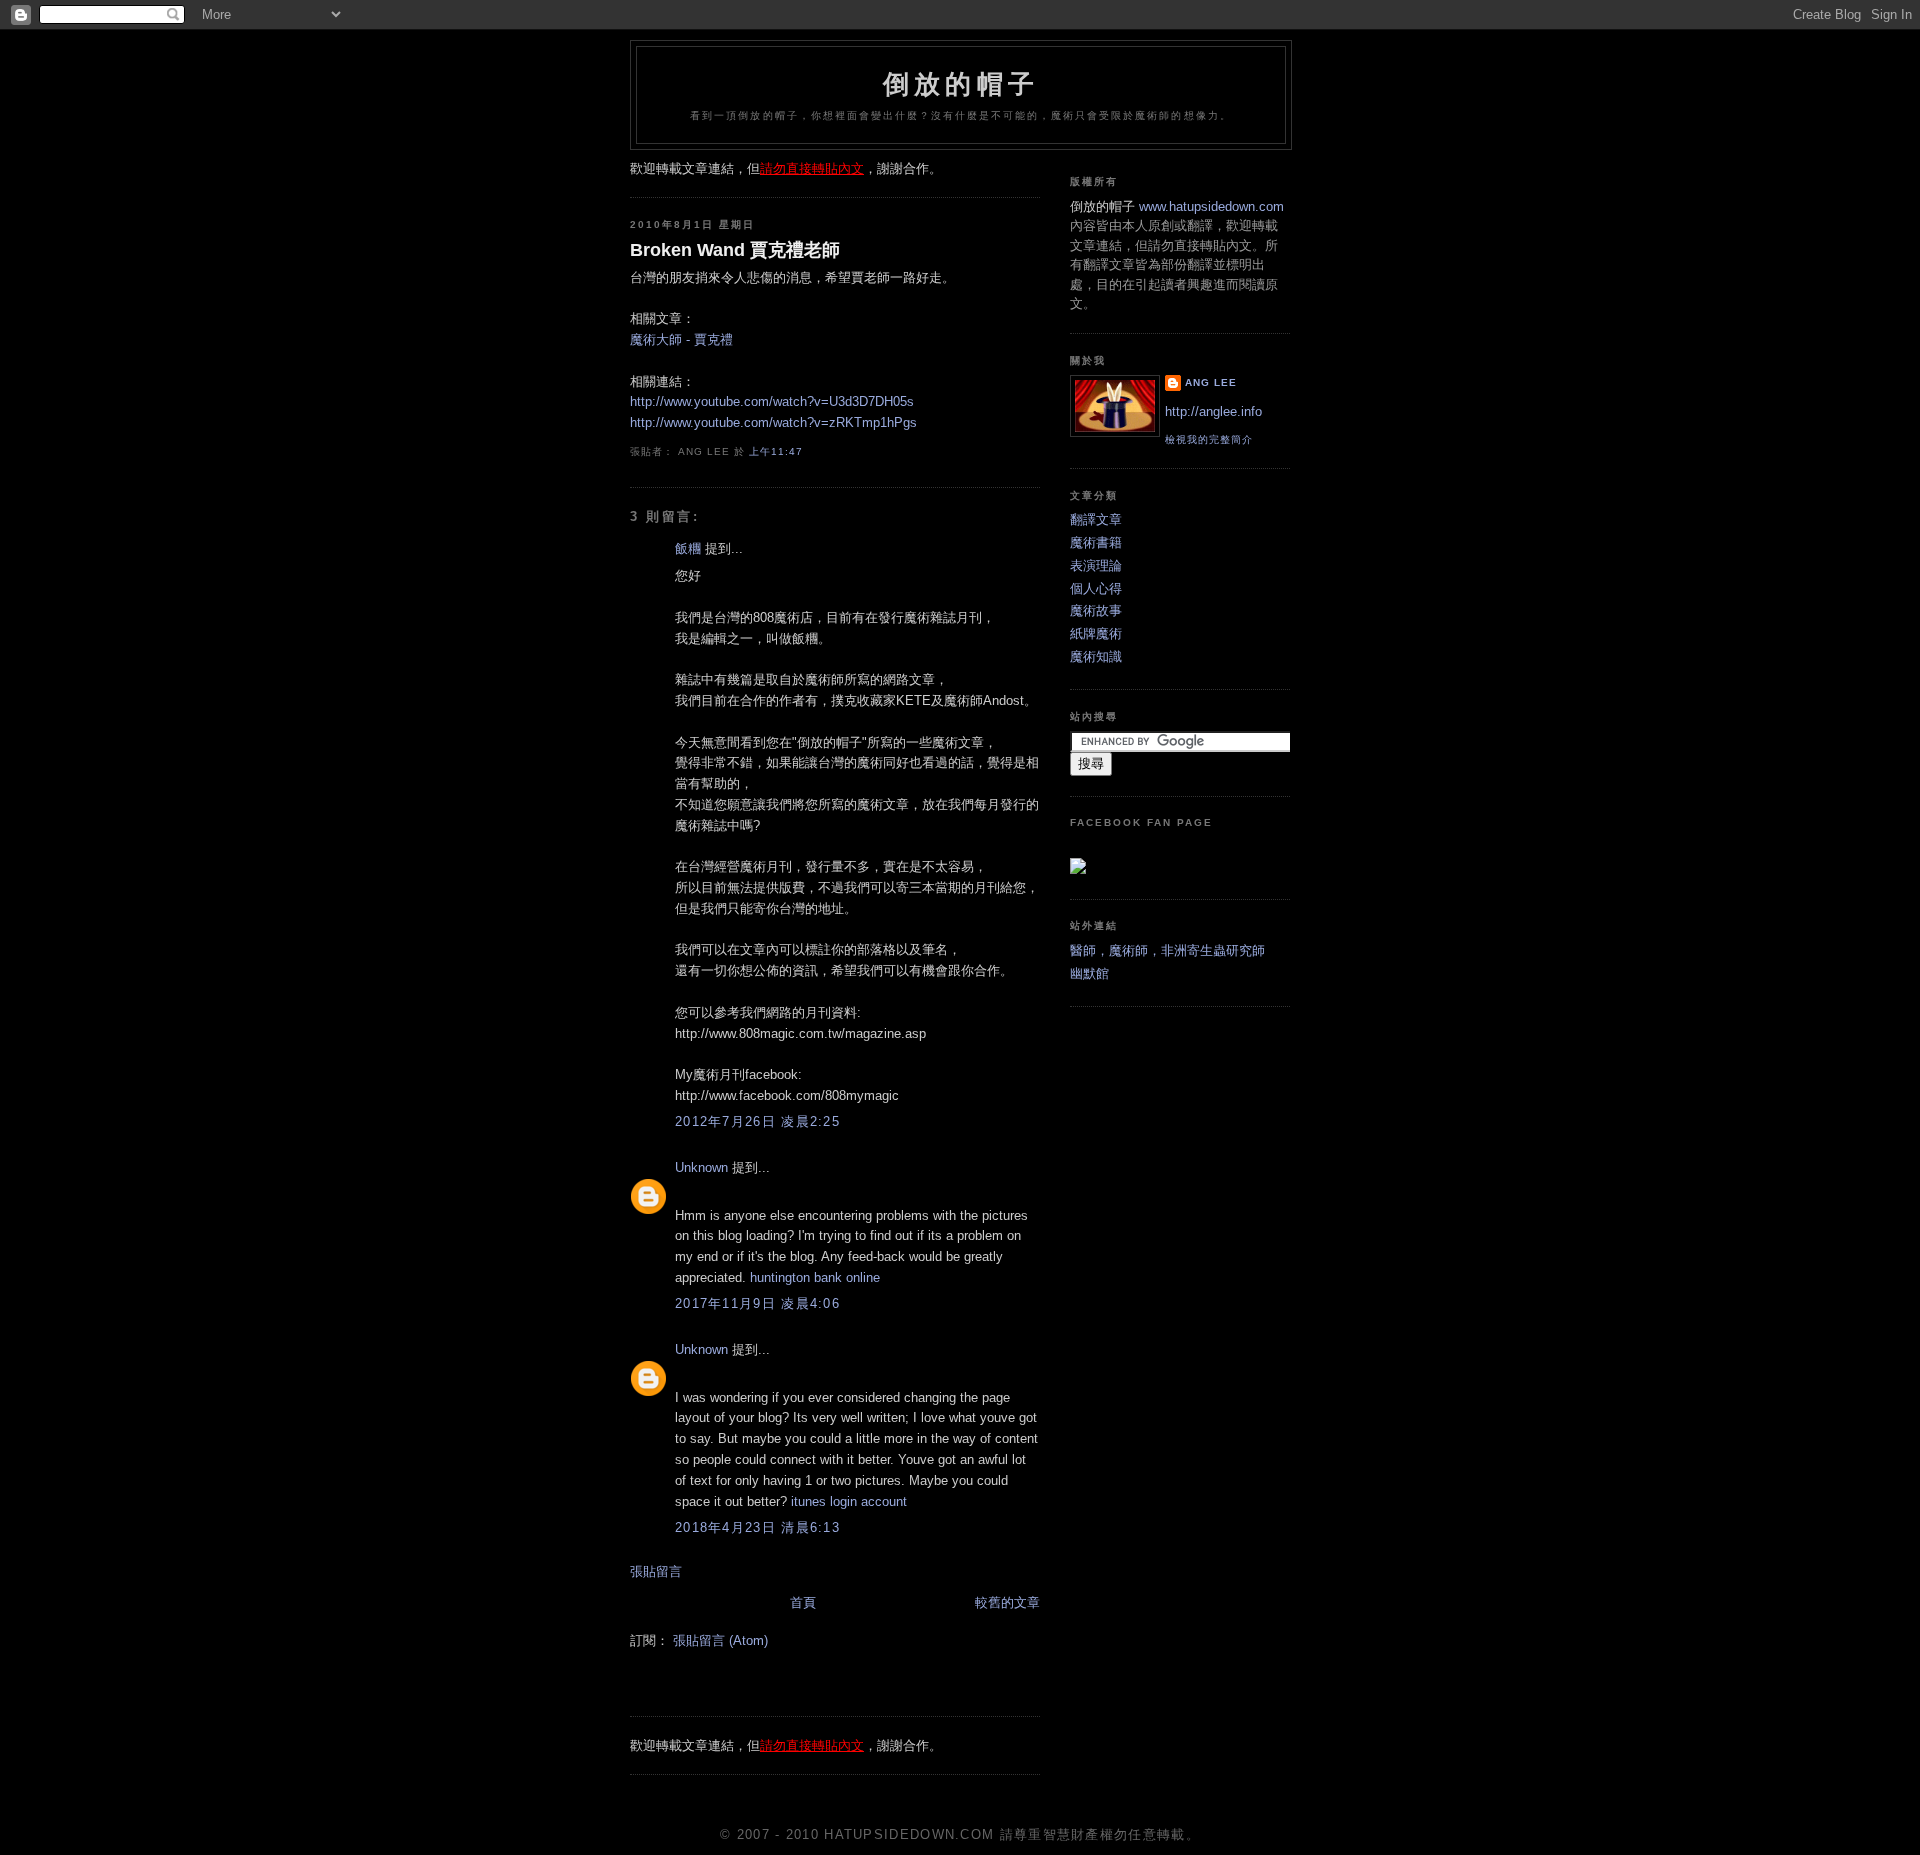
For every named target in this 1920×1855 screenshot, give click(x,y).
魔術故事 (1096, 610)
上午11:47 (776, 451)
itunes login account (849, 1501)
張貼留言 (656, 1571)
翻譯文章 (1096, 519)
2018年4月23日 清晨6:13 (757, 1527)
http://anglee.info (1213, 411)
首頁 (803, 1602)
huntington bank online (815, 1277)
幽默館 (1089, 973)
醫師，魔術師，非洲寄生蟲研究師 (1167, 950)
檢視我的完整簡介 (1209, 439)
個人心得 (1096, 588)
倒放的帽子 (961, 84)
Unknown (701, 1167)
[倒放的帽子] (1078, 869)
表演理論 (1096, 565)
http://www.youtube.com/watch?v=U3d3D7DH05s (772, 401)
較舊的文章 (1007, 1602)
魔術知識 (1096, 656)
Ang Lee (1211, 382)
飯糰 (688, 548)
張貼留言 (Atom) (720, 1640)
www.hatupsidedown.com (1211, 206)
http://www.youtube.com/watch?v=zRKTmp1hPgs (773, 422)
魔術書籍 (1096, 542)
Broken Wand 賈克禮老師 (735, 250)
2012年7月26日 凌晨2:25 (757, 1121)
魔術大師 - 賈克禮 (681, 339)
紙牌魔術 (1096, 633)
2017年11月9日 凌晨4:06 (757, 1303)
